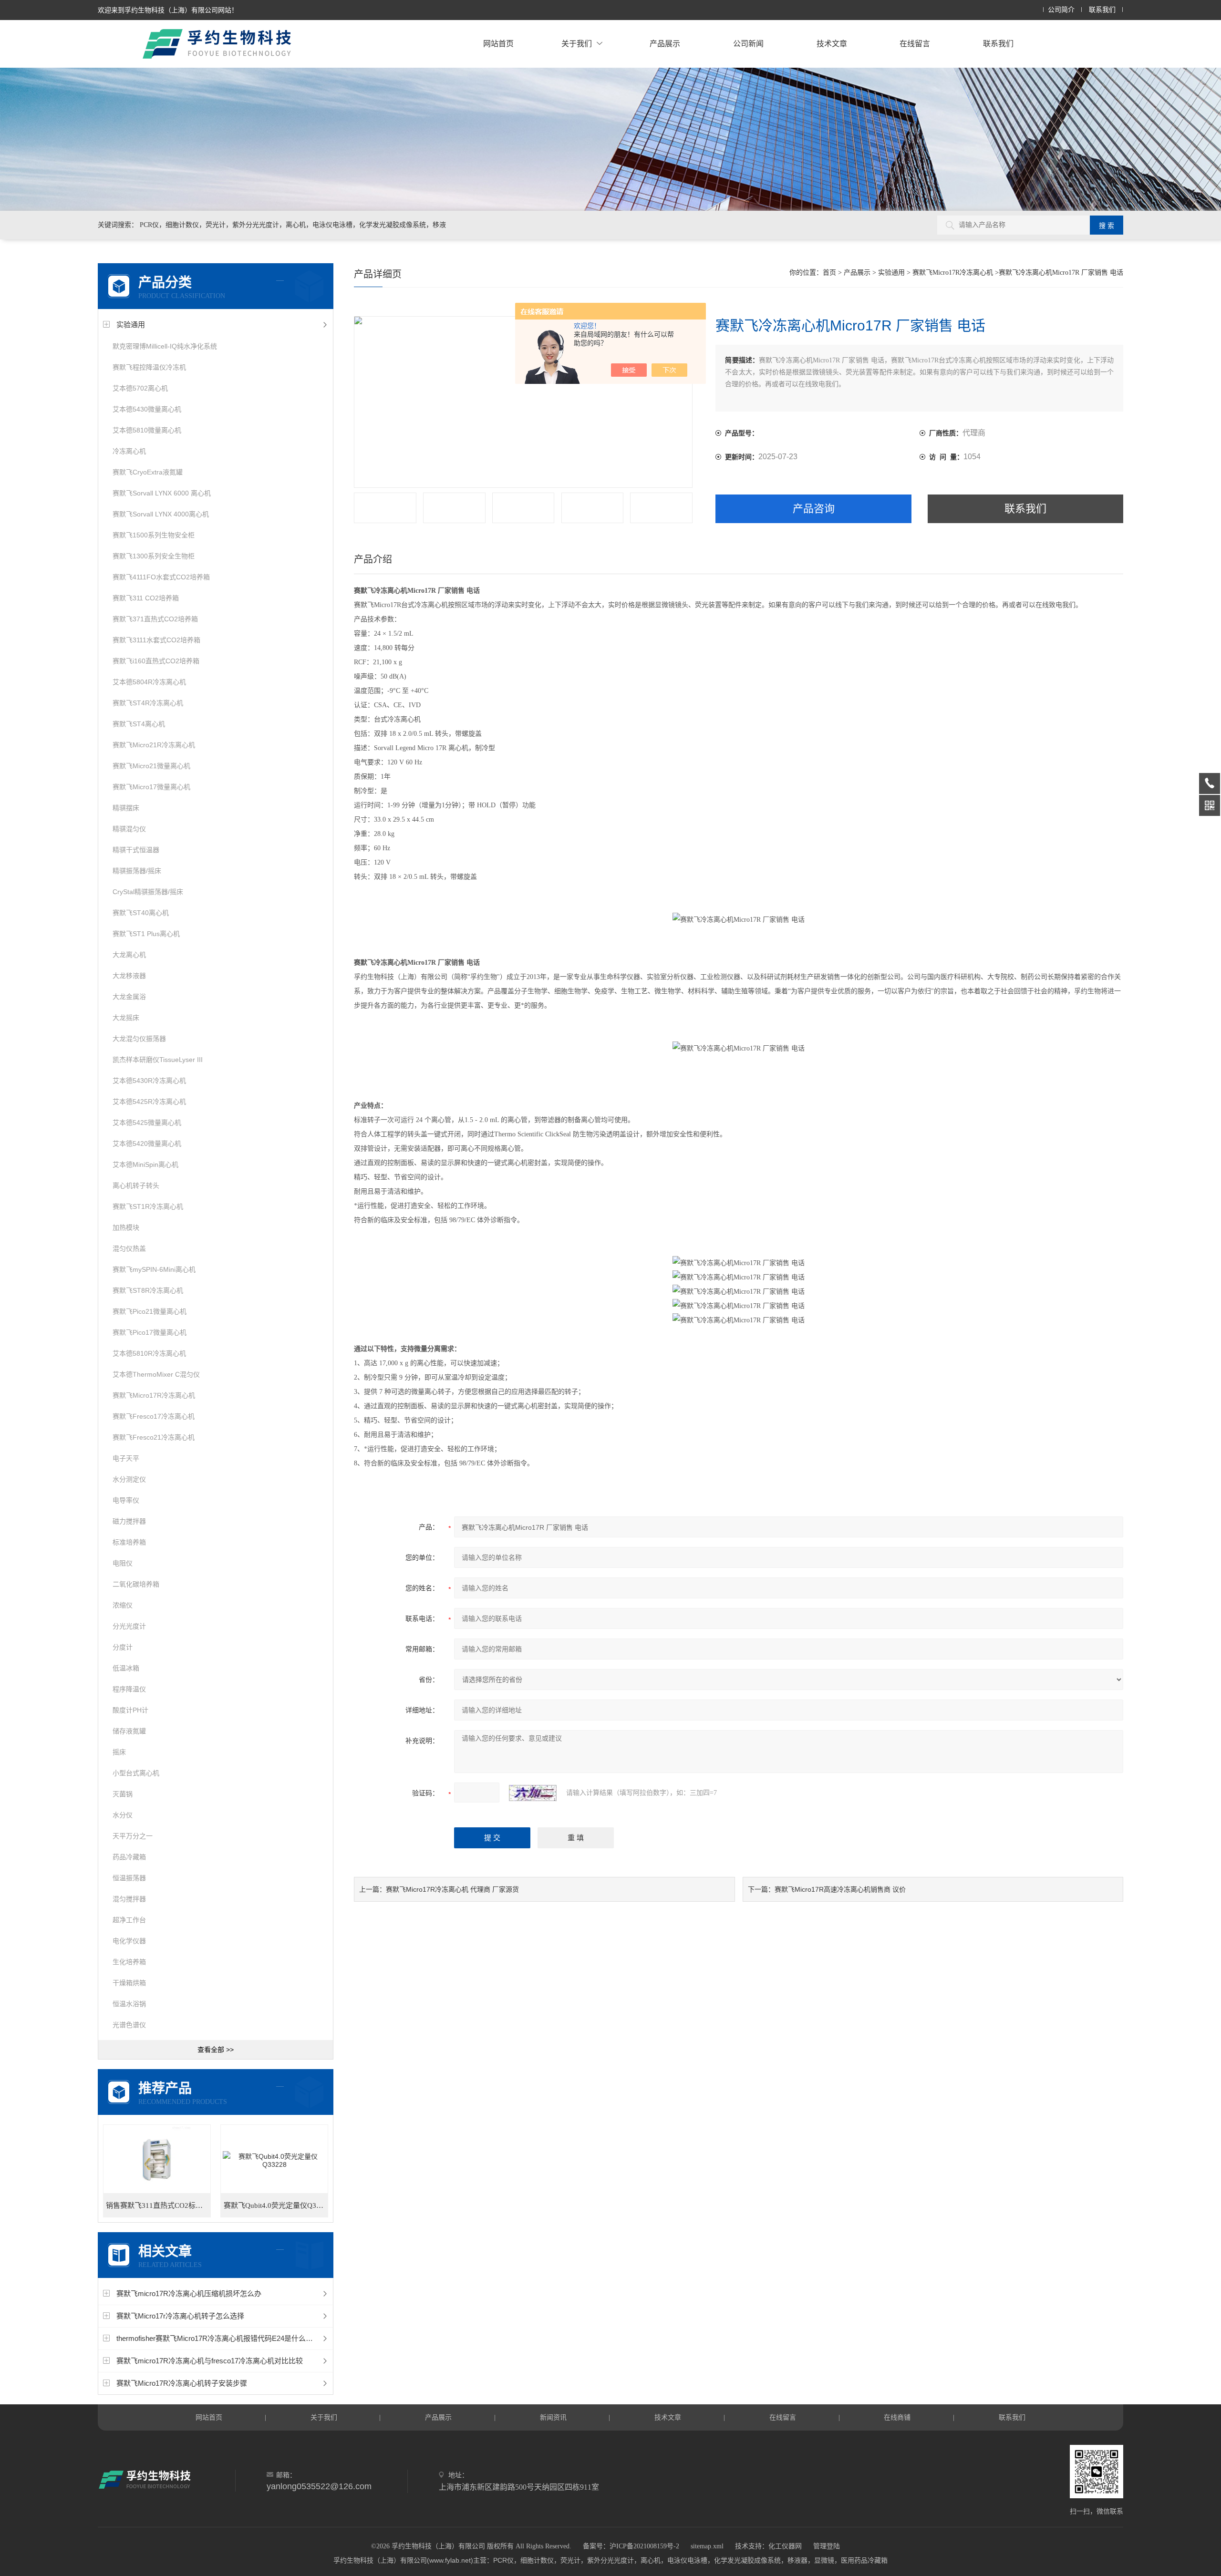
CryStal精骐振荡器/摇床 (148, 892)
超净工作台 (129, 1920)
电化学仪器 (129, 1941)
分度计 (123, 1647)
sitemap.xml (707, 2546)
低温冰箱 (126, 1668)
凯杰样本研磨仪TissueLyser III (158, 1060)
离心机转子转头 (136, 1185)
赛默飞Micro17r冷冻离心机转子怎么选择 (180, 2316)
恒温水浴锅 (129, 2004)
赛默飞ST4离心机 (139, 724)
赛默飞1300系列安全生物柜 (154, 556)
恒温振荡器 (129, 1878)
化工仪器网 (785, 2546)
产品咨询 (814, 509)
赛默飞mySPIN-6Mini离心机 (154, 1269)
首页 (829, 273)
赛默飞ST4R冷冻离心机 (148, 703)
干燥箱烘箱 (129, 1983)
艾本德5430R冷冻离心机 (149, 1081)
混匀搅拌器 (129, 1899)
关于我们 (577, 44)
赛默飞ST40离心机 (141, 913)
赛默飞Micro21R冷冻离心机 (154, 745)
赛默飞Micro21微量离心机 (151, 766)
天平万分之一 (133, 1836)
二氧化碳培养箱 (136, 1584)
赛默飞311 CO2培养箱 (146, 598)
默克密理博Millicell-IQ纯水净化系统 (165, 346)
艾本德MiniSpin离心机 (145, 1164)
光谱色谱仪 (129, 2025)
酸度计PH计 (130, 1710)
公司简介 (1061, 10)
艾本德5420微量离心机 (147, 1144)
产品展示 (665, 44)
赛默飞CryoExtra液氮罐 (148, 472)
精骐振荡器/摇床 (137, 871)
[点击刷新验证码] (533, 1793)
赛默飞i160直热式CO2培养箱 (156, 661)
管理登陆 (827, 2546)
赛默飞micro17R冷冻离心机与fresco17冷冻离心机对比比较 (210, 2361)
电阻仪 (123, 1563)
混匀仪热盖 (129, 1248)
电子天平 (126, 1458)
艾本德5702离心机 (140, 388)
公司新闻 (748, 44)
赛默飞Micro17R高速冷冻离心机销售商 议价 (840, 1889)
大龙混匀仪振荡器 (139, 1039)
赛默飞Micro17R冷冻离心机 (154, 1395)
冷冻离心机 (129, 451)
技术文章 (832, 44)
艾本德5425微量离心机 (147, 1123)
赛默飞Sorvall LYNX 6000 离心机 (162, 493)
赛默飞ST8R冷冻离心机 (148, 1290)
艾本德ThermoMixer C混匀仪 (156, 1374)
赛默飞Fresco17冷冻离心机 (154, 1416)
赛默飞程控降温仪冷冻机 (149, 367)
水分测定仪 (129, 1479)
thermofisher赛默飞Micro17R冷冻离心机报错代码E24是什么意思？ (222, 2338)
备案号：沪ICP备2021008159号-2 (631, 2546)
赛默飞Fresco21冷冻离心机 (154, 1437)
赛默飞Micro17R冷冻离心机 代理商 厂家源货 (452, 1889)
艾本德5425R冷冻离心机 (149, 1102)
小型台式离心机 (136, 1773)
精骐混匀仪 (129, 829)
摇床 (119, 1752)
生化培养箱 (129, 1962)
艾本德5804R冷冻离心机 (149, 682)
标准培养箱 (129, 1542)
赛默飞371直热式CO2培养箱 (155, 619)
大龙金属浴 (129, 997)
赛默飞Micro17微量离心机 (151, 787)
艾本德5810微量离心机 (147, 430)
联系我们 (1102, 10)
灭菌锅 (123, 1794)
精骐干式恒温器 (136, 850)
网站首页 (498, 44)
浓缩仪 (123, 1605)
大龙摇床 (126, 1018)
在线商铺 (897, 2417)
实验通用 (131, 325)
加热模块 (126, 1227)
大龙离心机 (129, 955)
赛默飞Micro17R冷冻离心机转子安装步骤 (182, 2383)
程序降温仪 (129, 1689)
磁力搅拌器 (129, 1521)
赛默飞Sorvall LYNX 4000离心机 (161, 514)
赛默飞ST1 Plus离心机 (146, 934)
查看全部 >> (216, 2050)
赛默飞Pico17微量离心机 (150, 1332)
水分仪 (123, 1815)
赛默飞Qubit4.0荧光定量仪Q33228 (276, 2205)
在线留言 (915, 44)
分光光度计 (129, 1626)
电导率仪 (126, 1500)
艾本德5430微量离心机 (147, 409)
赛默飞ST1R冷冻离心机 (148, 1206)
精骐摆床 (126, 808)
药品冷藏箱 (129, 1857)
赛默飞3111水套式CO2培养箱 (156, 640)
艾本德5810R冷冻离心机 (149, 1353)
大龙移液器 (129, 976)
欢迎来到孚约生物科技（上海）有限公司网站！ (168, 10)
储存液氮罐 (129, 1731)
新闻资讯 (553, 2417)
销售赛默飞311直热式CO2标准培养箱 (158, 2205)
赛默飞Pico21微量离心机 (150, 1311)
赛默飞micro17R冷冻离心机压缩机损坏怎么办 (189, 2293)
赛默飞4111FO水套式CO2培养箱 (161, 577)
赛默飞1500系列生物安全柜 (154, 535)
